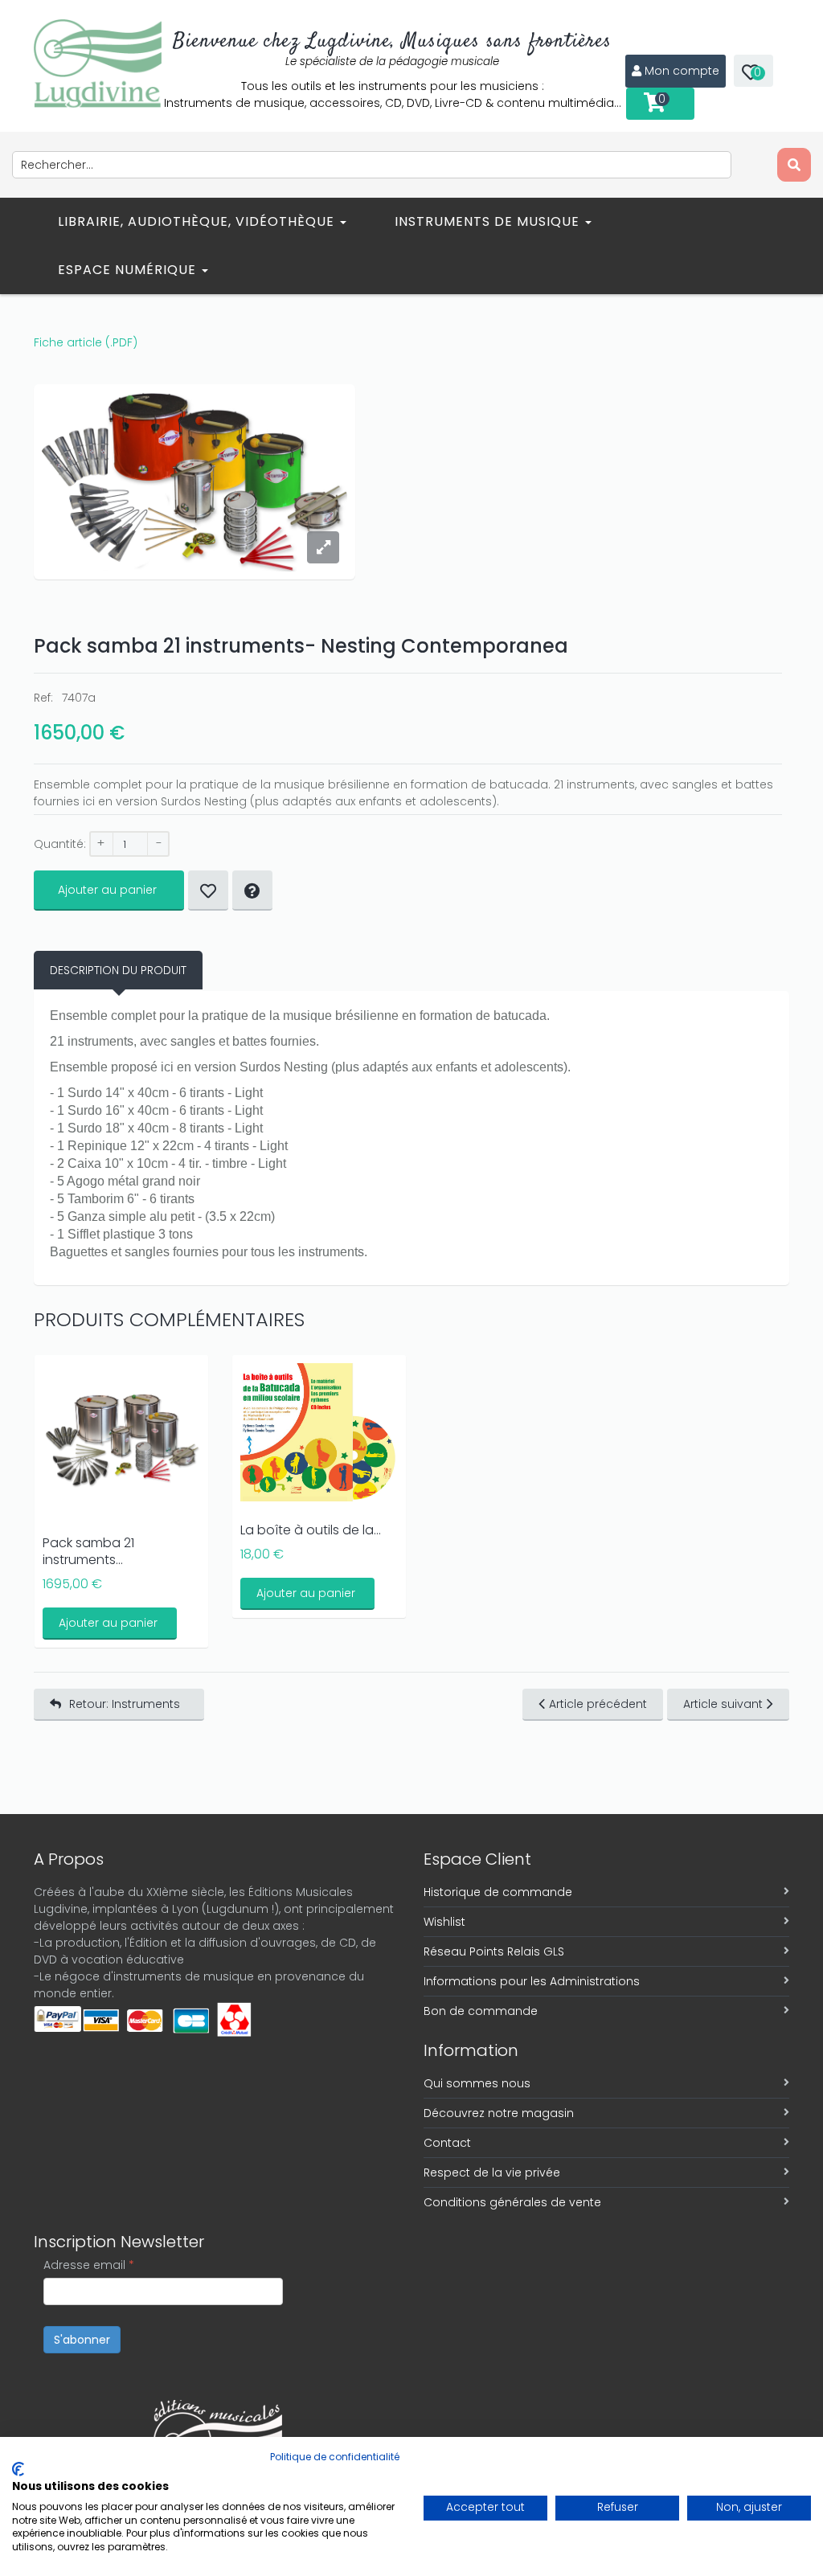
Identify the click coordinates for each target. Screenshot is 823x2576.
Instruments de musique (489, 221)
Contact (447, 2143)
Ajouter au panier (107, 890)
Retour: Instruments (125, 1704)
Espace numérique (129, 270)
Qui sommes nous (477, 2083)
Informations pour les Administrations (532, 1981)
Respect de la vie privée (492, 2173)
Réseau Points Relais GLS (494, 1951)
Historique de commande (498, 1892)
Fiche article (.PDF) (86, 342)
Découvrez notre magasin (499, 2113)
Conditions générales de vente (512, 2202)
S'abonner (82, 2340)
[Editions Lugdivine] (98, 63)
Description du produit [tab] (118, 970)
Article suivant (723, 1704)
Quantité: (60, 844)
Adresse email (89, 2265)
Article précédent (598, 1704)
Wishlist (444, 1922)
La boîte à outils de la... (311, 1530)
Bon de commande (481, 2011)
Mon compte (682, 71)
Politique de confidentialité (335, 2457)
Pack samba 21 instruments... (88, 1551)
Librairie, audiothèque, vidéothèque (198, 221)
